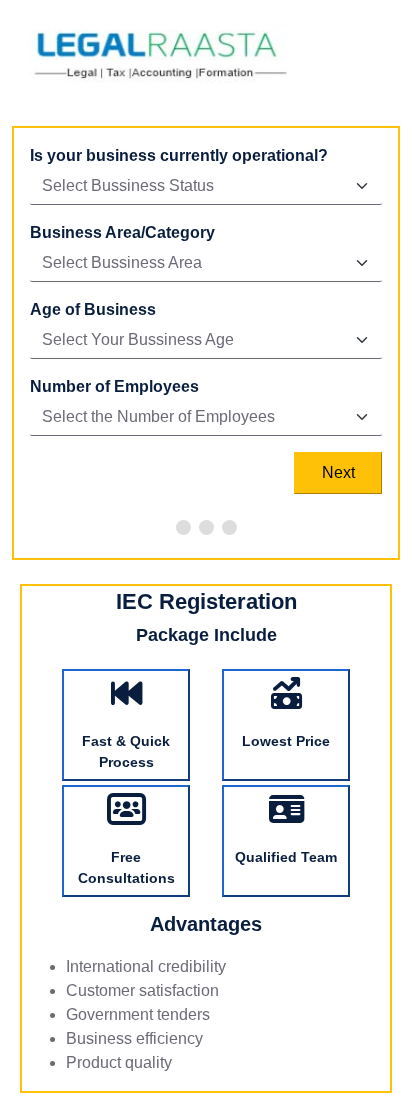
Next (338, 472)
